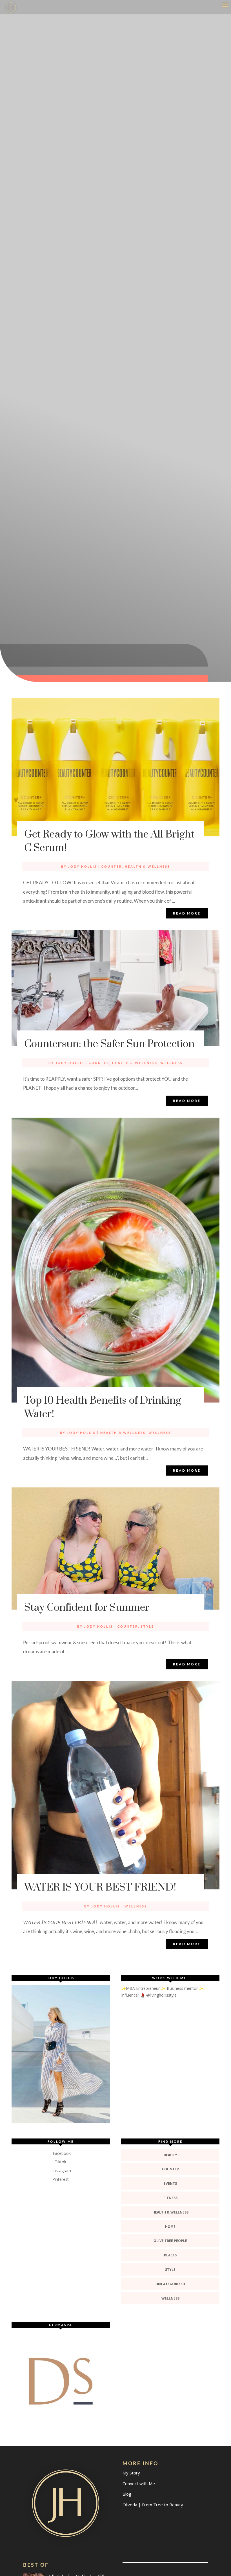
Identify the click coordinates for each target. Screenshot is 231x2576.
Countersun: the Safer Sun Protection (109, 1044)
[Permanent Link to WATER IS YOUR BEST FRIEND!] (115, 1785)
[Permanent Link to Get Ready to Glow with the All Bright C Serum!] (115, 767)
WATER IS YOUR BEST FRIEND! (100, 1887)
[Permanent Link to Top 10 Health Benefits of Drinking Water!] (115, 1260)
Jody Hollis (83, 866)
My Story (131, 2473)
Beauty (170, 2155)
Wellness (172, 1063)
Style (147, 1626)
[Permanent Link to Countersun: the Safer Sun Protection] (115, 988)
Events (170, 2183)
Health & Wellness (147, 866)
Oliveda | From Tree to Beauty (153, 2505)
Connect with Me (139, 2483)
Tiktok (61, 2162)
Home (170, 2227)
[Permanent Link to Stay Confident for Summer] (115, 1549)
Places (170, 2255)
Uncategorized (170, 2284)
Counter (112, 866)
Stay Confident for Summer (87, 1608)
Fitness (170, 2198)
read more (187, 913)
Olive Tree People (170, 2241)
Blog (127, 2494)
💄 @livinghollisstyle (158, 1995)
